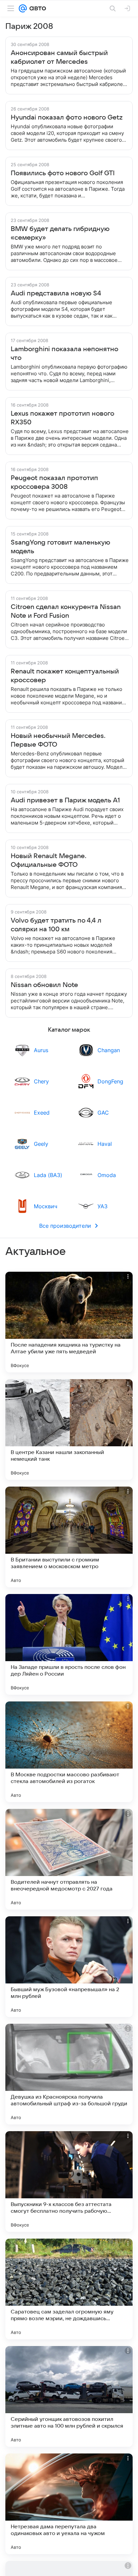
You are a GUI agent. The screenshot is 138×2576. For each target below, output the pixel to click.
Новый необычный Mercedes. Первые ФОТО (58, 740)
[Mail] (23, 8)
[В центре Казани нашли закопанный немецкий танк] (69, 1430)
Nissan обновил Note (44, 985)
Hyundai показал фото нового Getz (67, 118)
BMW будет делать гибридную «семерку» (60, 233)
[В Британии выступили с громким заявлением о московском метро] (69, 1537)
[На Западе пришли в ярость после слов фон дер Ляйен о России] (69, 1644)
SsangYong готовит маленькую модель (60, 547)
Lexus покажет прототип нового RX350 (62, 418)
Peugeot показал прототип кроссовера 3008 (54, 482)
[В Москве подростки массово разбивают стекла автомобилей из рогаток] (69, 1752)
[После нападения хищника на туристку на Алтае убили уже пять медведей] (69, 1322)
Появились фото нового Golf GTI (63, 173)
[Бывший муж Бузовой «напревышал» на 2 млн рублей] (69, 1967)
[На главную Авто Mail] (37, 8)
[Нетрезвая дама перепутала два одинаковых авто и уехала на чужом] (69, 2504)
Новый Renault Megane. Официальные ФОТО (49, 860)
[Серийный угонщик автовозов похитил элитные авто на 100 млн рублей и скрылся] (69, 2396)
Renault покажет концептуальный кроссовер (65, 676)
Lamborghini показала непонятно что (64, 354)
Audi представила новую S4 (56, 293)
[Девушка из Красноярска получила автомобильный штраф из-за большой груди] (69, 2074)
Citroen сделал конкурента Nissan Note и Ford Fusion (66, 611)
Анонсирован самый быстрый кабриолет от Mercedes (59, 57)
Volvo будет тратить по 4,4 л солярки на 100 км (56, 925)
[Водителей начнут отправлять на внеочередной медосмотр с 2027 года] (69, 1859)
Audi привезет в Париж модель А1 (65, 800)
